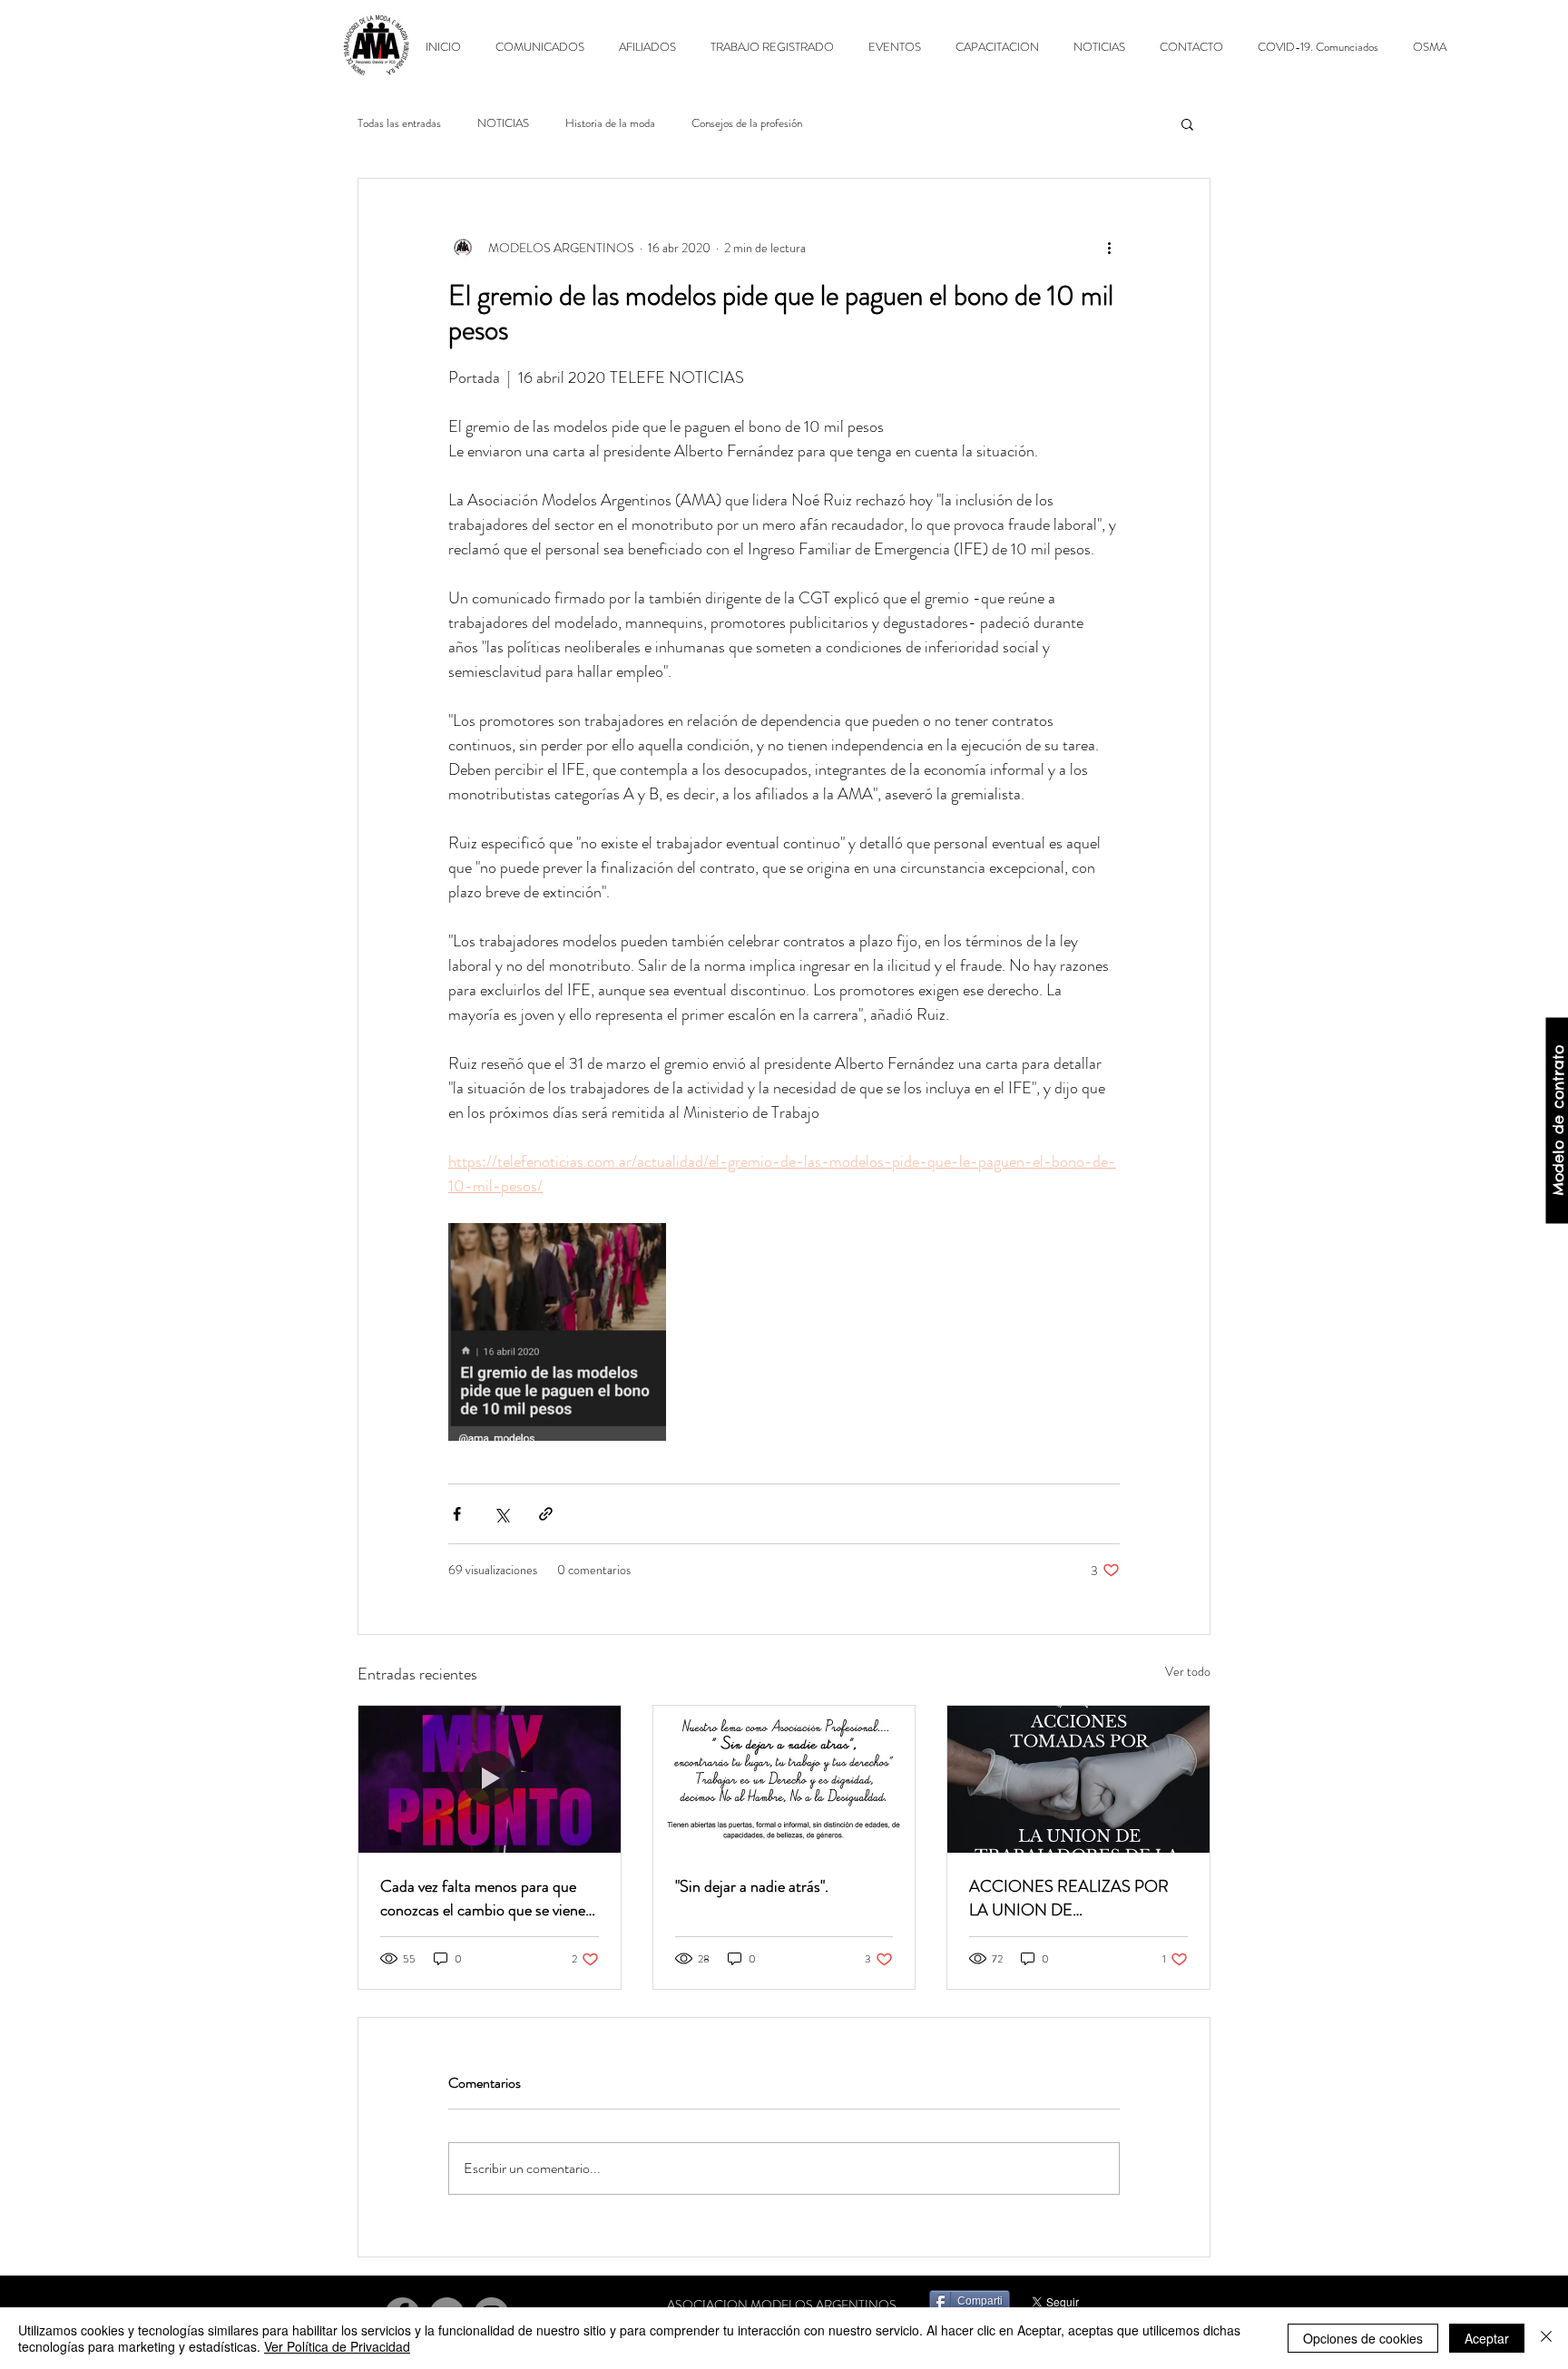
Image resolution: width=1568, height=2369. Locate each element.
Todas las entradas (399, 123)
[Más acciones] (1109, 248)
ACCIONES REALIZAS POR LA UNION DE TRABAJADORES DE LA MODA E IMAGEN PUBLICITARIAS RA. (1069, 1898)
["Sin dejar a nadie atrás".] (784, 1779)
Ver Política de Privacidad (337, 2346)
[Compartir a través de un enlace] (546, 1514)
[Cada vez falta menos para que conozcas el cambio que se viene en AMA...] (490, 1779)
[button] (1187, 123)
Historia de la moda (610, 123)
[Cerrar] (1546, 2338)
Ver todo (1188, 1671)
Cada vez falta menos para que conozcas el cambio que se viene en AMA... (483, 1898)
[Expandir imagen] (557, 1332)
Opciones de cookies (1363, 2338)
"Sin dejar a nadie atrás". (752, 1886)
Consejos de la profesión (747, 123)
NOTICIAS (503, 123)
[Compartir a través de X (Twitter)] (501, 1514)
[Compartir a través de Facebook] (457, 1514)
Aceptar (1487, 2338)
